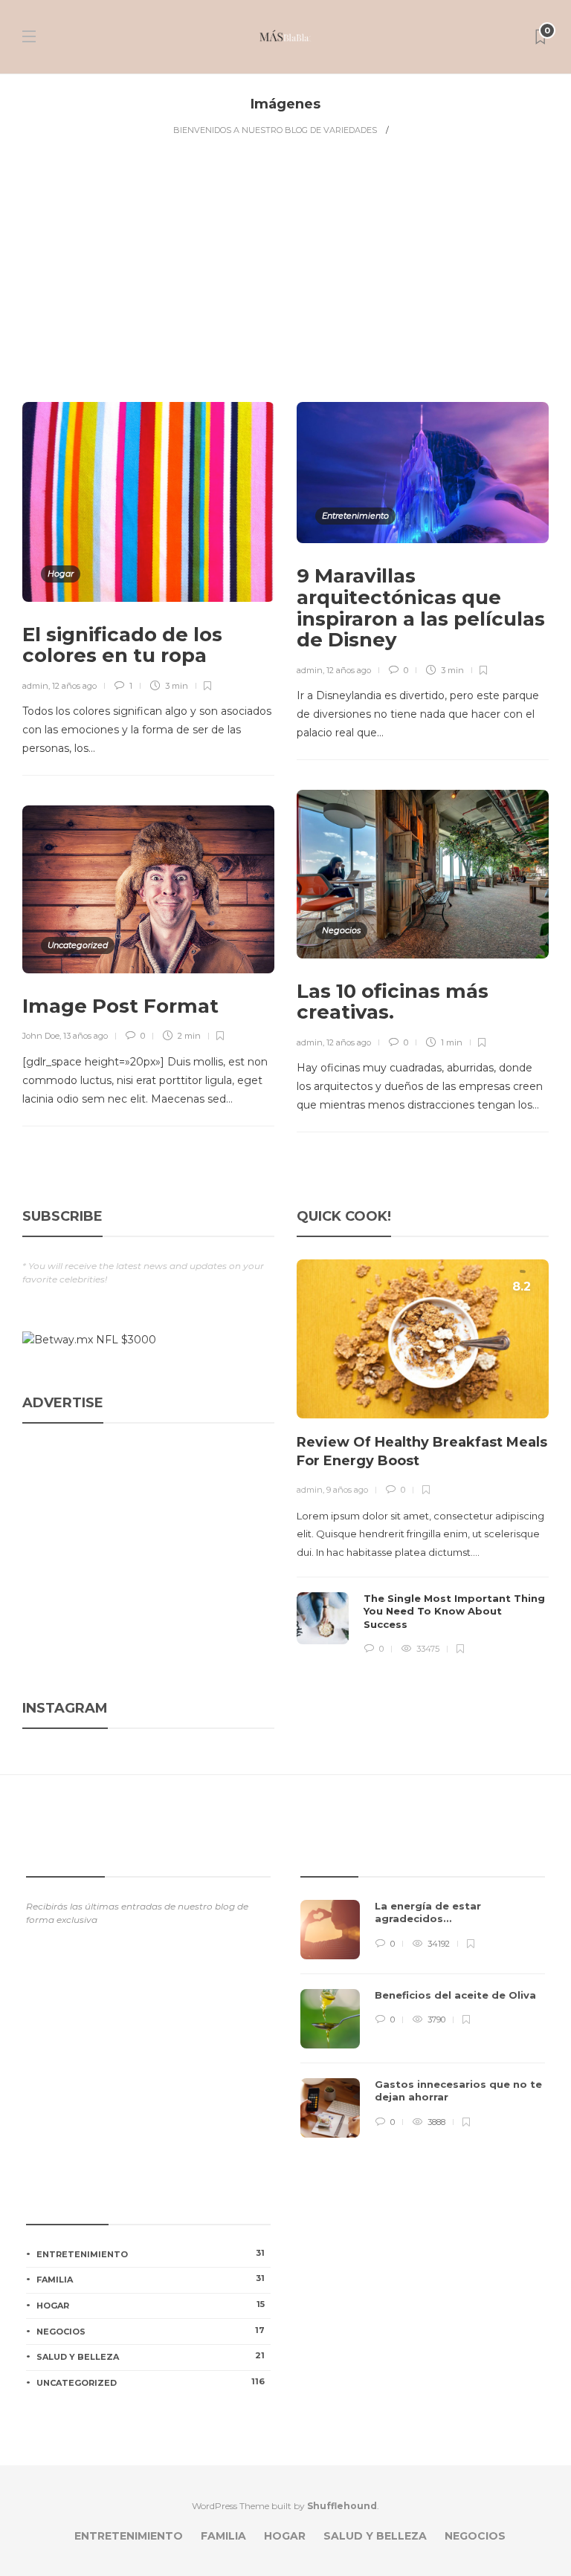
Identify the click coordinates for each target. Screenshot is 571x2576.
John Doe (41, 1036)
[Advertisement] (285, 268)
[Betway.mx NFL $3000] (89, 1339)
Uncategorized (78, 945)
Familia (151, 2279)
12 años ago (74, 686)
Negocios (341, 930)
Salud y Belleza (151, 2356)
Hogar (61, 574)
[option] (423, 1458)
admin (35, 686)
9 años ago (347, 1490)
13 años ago (86, 1036)
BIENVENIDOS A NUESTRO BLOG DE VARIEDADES (275, 130)
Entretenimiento (355, 516)
